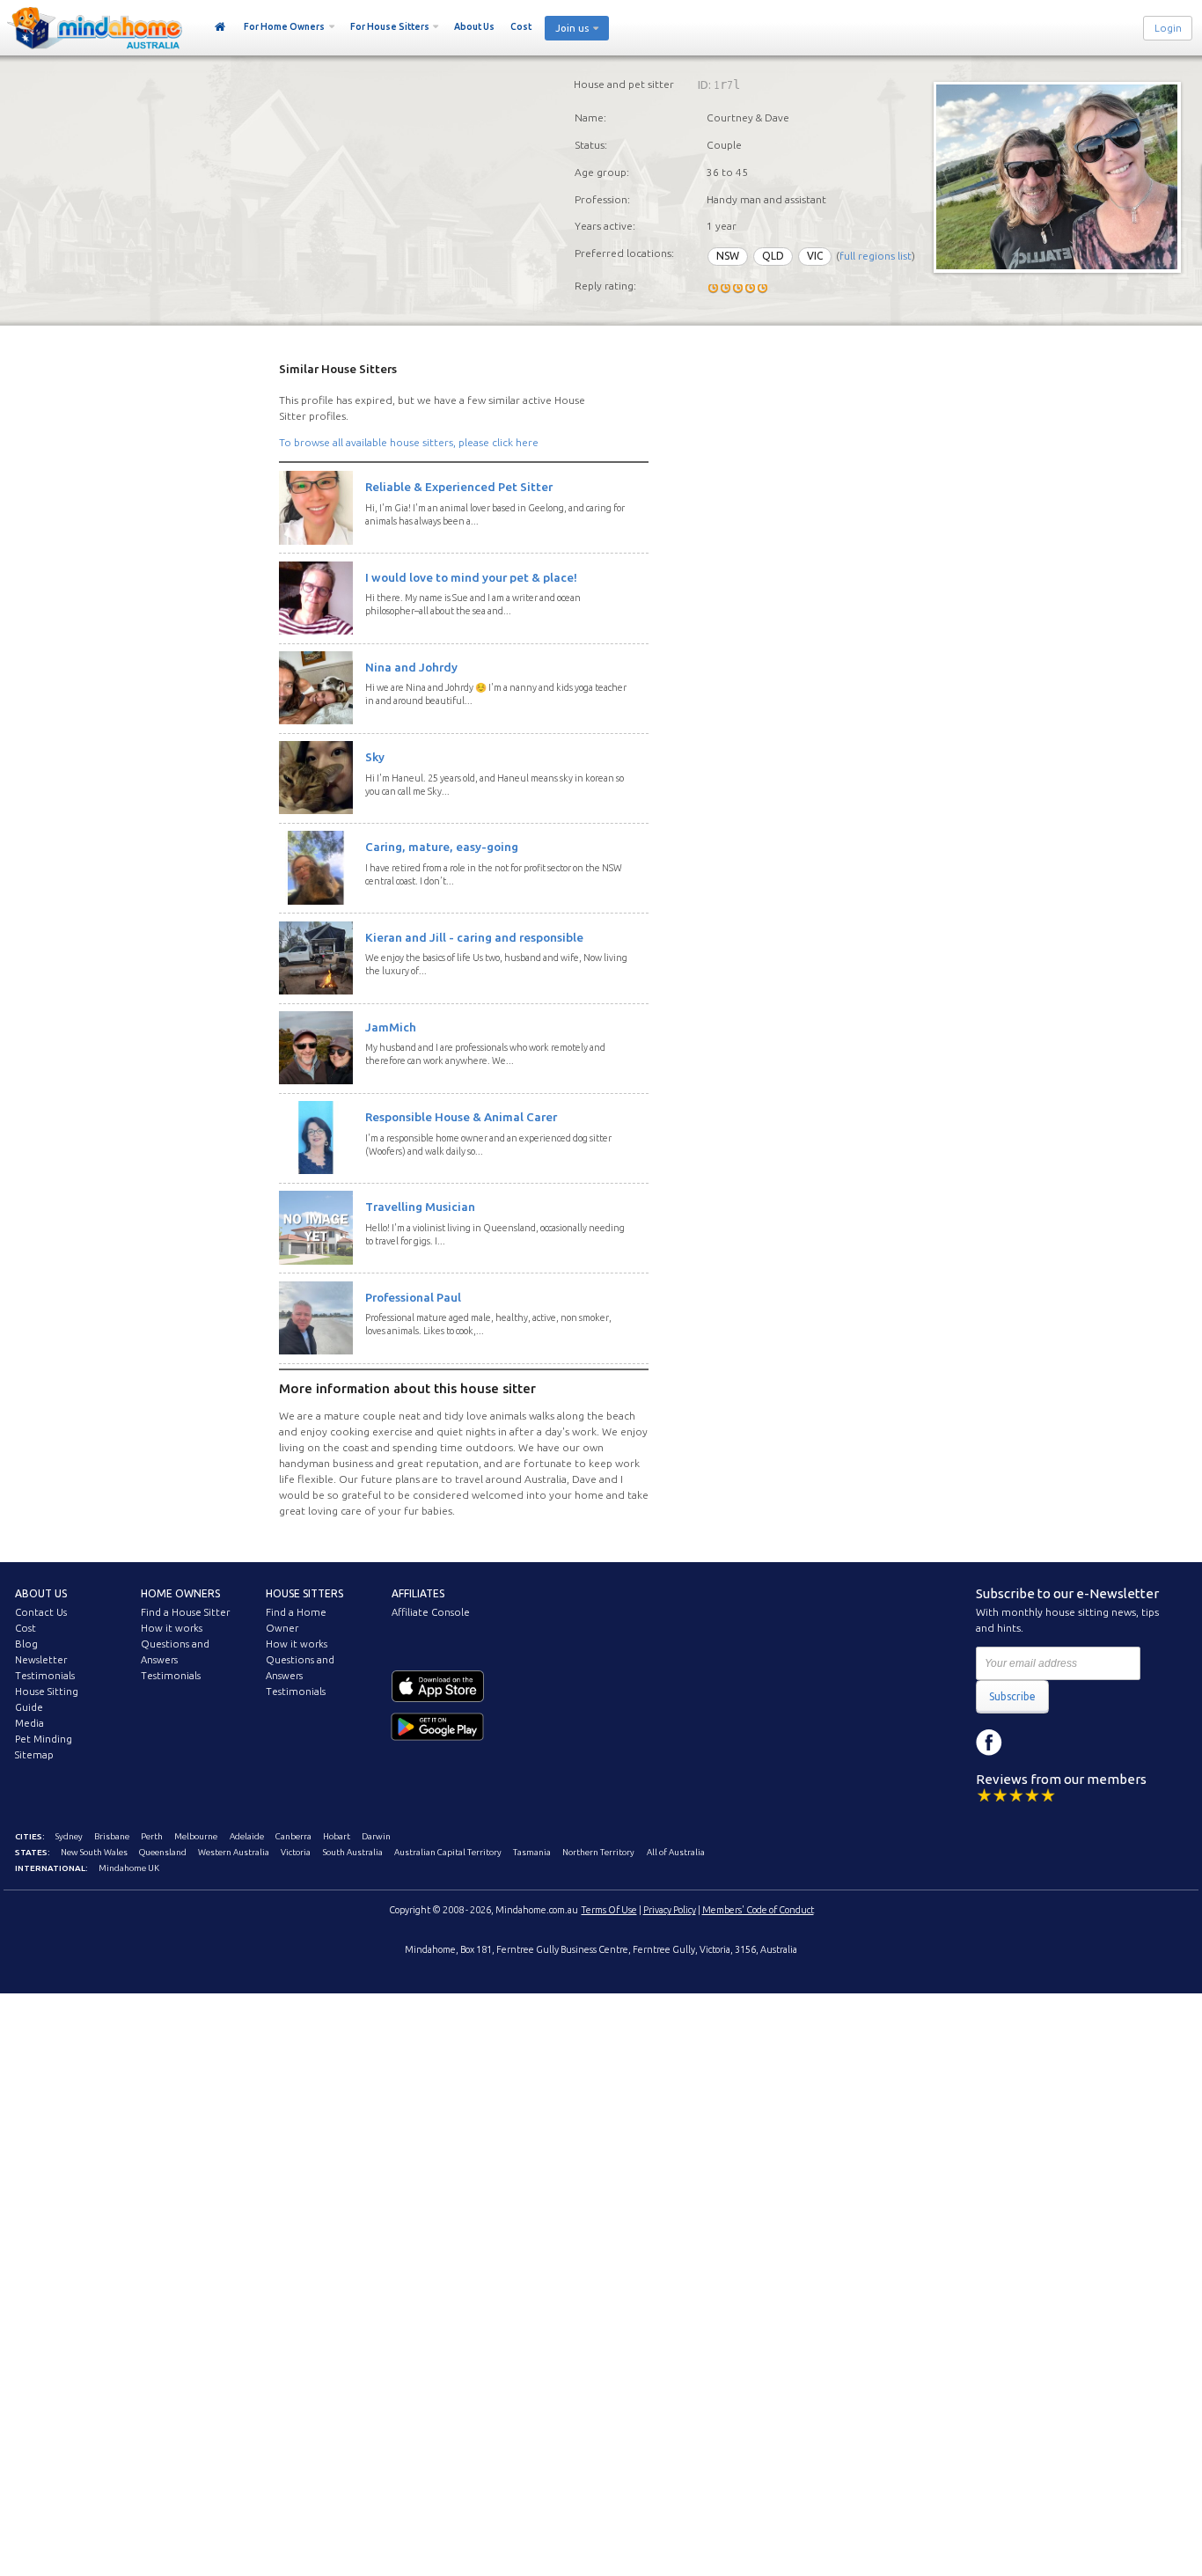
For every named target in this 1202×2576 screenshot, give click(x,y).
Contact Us (41, 1612)
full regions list (876, 256)
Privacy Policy (670, 1910)
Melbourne (196, 1836)
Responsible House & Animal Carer (461, 1117)
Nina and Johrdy (411, 667)
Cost (521, 26)
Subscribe (1012, 1696)
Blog (26, 1644)
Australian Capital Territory (448, 1852)
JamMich (391, 1027)
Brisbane (112, 1836)
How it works (172, 1628)
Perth (152, 1836)
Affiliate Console (431, 1612)
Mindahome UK (129, 1868)
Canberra (293, 1836)
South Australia (353, 1852)
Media (29, 1723)
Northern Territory (598, 1852)
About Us (474, 26)
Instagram (1029, 1743)
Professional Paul (413, 1297)
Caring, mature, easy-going (442, 847)
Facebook (989, 1743)
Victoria (296, 1852)
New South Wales (94, 1852)
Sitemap (34, 1755)
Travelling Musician (420, 1207)
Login (1168, 28)
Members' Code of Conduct (758, 1910)
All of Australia (676, 1852)
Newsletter (41, 1660)
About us (41, 1593)
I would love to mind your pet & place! (471, 577)
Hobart (337, 1836)
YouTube (1068, 1743)
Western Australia (234, 1852)
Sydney (69, 1836)
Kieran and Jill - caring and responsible (474, 937)
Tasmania (532, 1852)
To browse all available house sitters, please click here (409, 442)
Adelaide (247, 1836)
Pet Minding (44, 1739)
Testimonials (45, 1676)
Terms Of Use (609, 1910)
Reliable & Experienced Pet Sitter (459, 487)
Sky (375, 757)
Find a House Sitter (185, 1612)
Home (220, 27)
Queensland (163, 1852)
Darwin (376, 1836)
